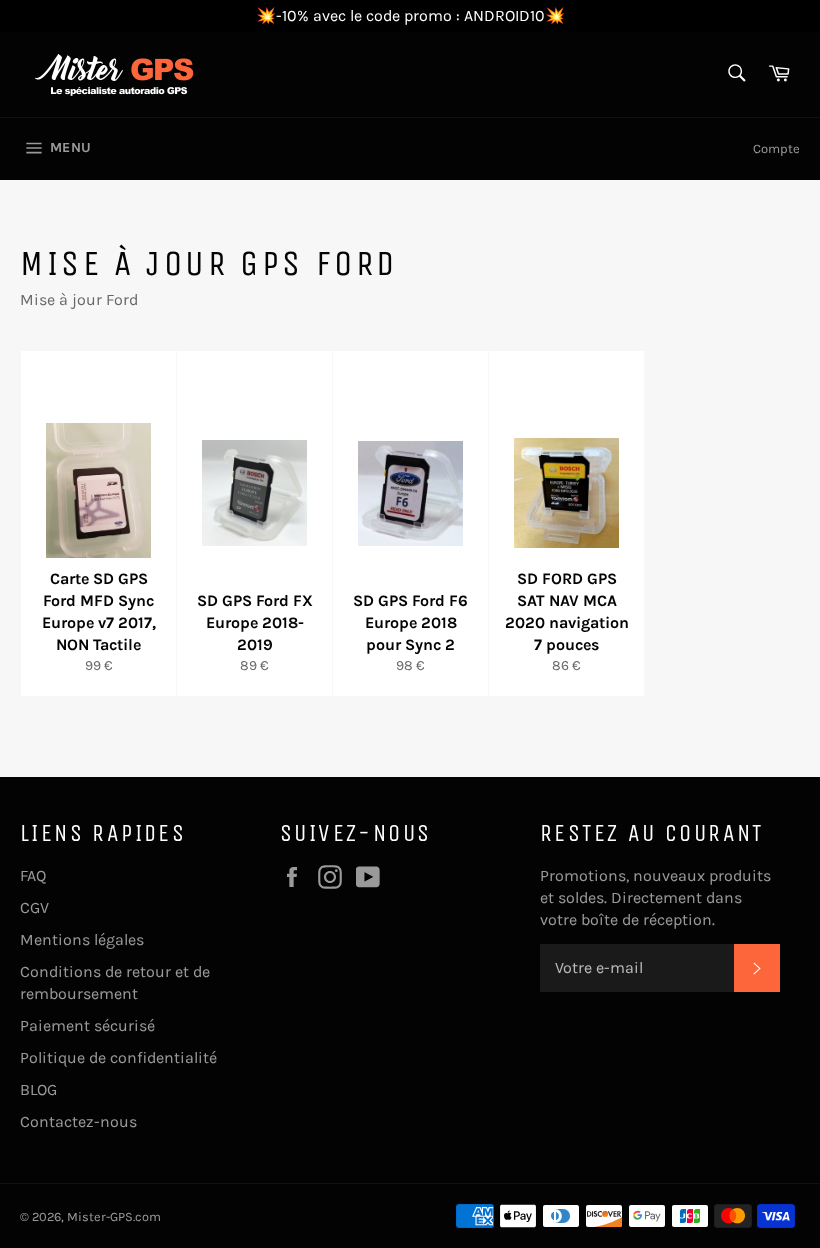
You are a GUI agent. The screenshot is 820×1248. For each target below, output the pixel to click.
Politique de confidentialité (118, 1057)
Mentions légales (82, 939)
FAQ (33, 875)
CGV (34, 907)
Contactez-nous (78, 1121)
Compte (776, 148)
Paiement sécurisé (87, 1025)
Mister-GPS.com (114, 1216)
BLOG (38, 1089)
